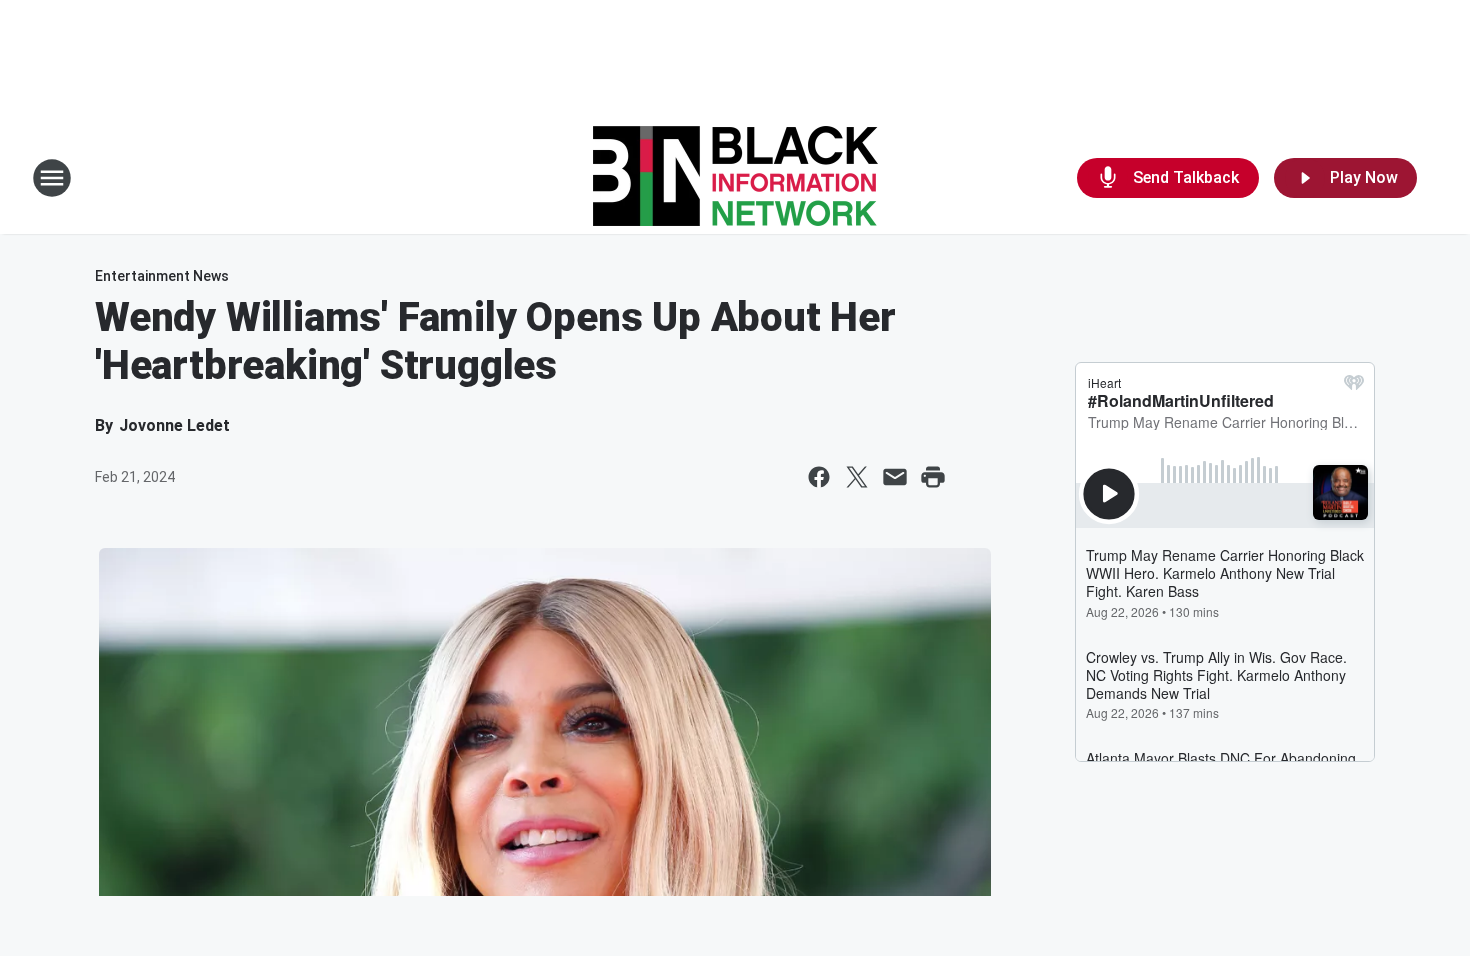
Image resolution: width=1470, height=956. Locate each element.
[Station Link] (735, 178)
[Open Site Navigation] (52, 178)
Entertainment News (162, 276)
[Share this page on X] (857, 477)
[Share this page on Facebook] (819, 477)
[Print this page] (933, 477)
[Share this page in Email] (895, 477)
